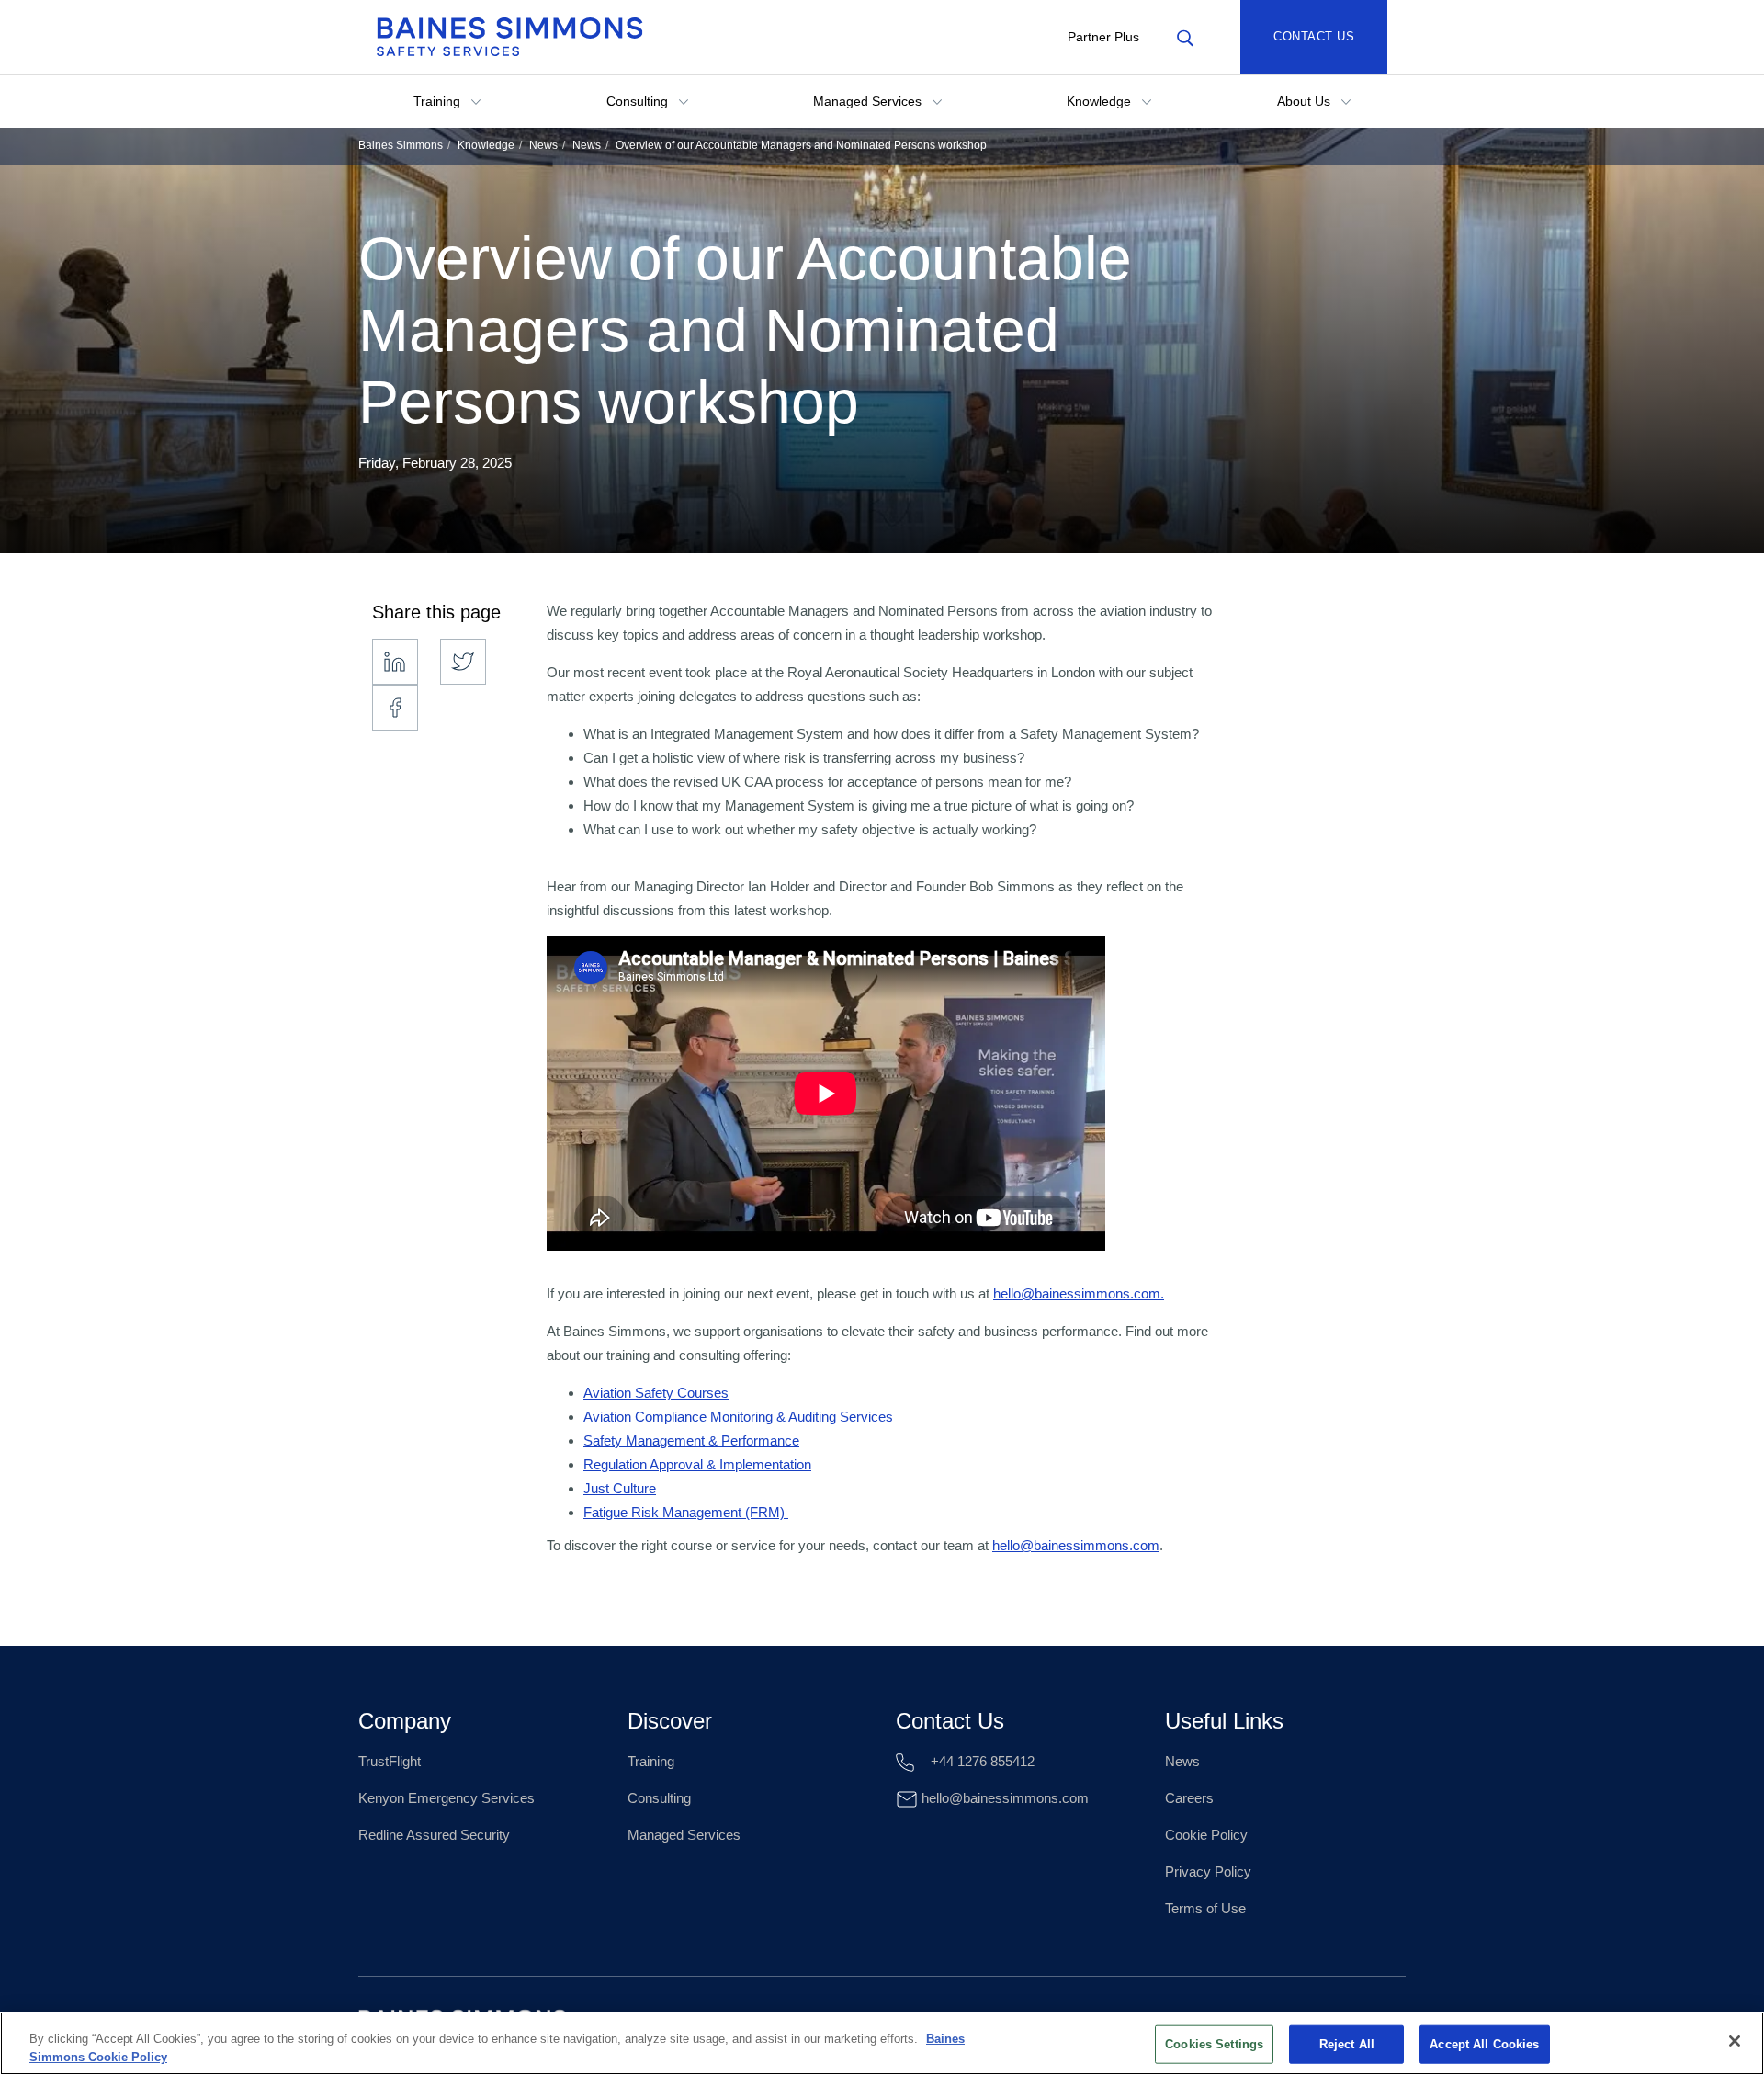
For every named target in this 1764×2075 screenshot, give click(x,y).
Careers (1189, 1798)
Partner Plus (1103, 37)
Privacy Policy (1208, 1871)
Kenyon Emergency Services (447, 1798)
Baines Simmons (401, 145)
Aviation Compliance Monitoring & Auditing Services (738, 1417)
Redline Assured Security (434, 1835)
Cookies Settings (1214, 2044)
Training (439, 101)
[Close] (1735, 2041)
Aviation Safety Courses (656, 1393)
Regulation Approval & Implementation (697, 1464)
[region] (882, 2043)
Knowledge (1101, 101)
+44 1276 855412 (981, 1761)
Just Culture (620, 1488)
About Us (1306, 101)
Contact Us (1314, 36)
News (543, 145)
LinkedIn (395, 662)
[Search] (1185, 37)
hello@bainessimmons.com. (1079, 1293)
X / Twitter (463, 662)
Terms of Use (1205, 1908)
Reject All (1347, 2044)
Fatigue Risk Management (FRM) (686, 1512)
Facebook (395, 708)
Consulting (639, 101)
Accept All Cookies (1484, 2044)
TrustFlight (390, 1761)
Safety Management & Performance (691, 1440)
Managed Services (869, 101)
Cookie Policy (1206, 1835)
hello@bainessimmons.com (1076, 1545)
